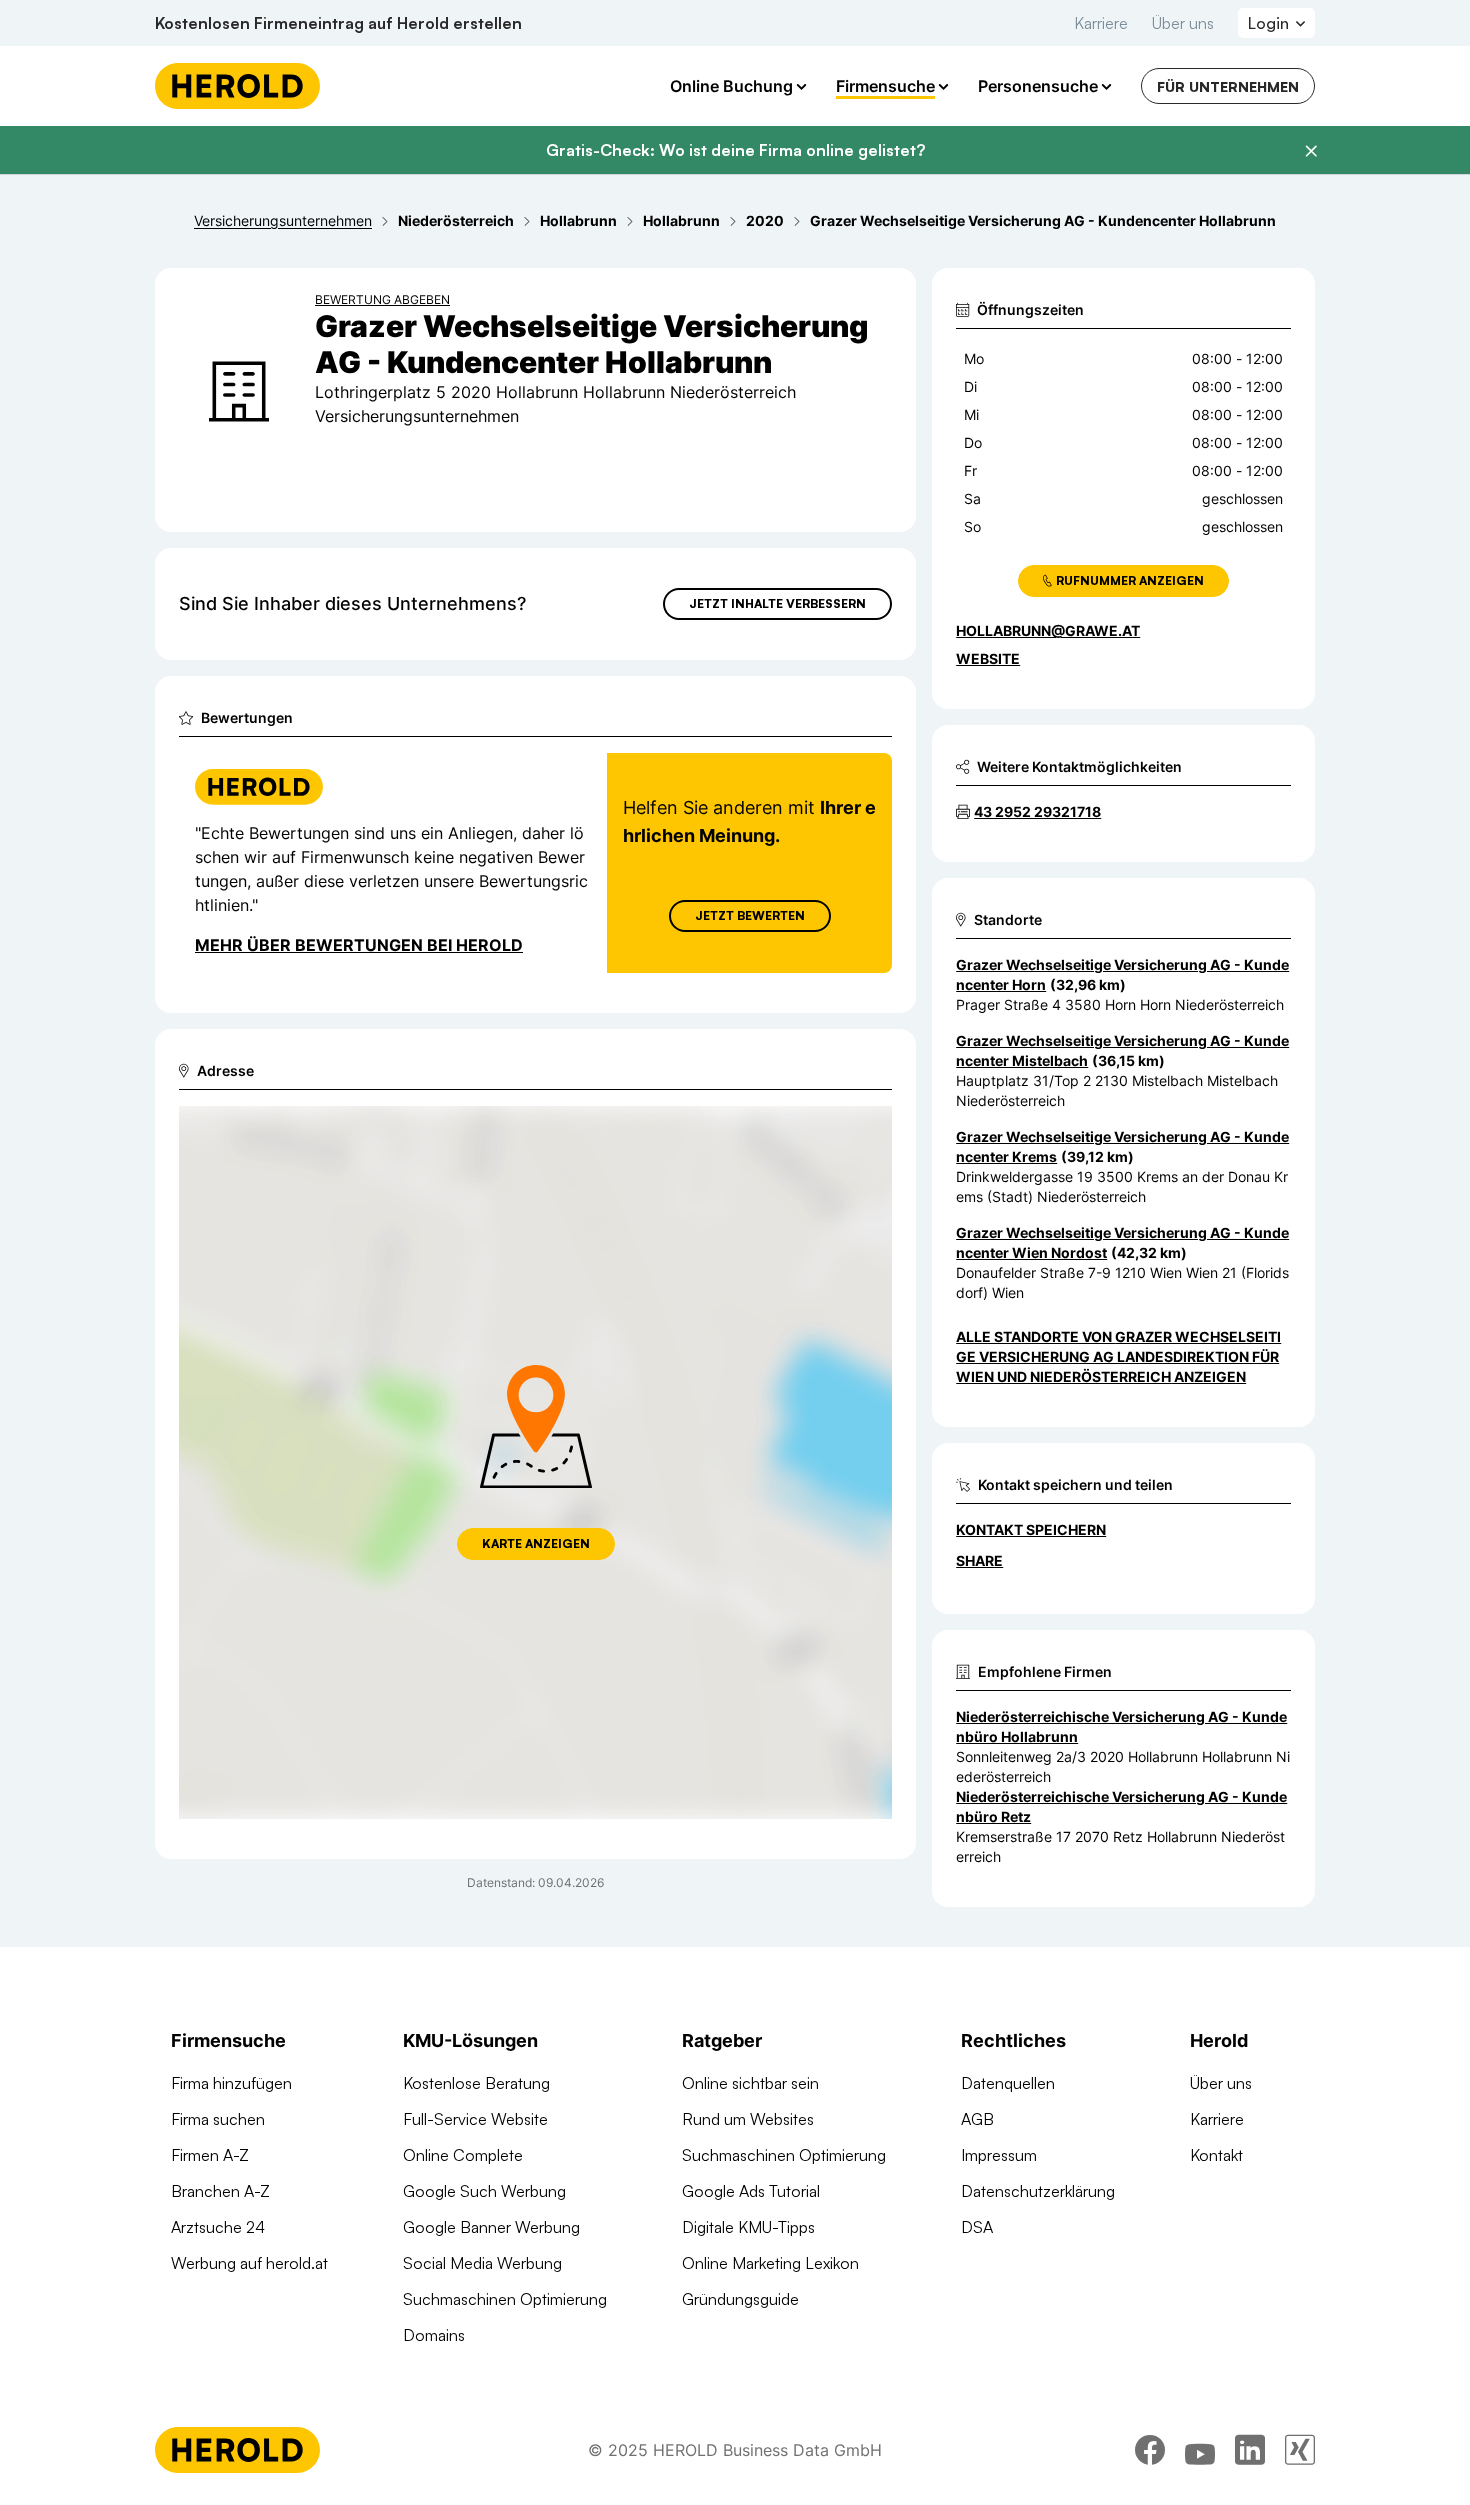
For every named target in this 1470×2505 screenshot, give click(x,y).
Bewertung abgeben (382, 299)
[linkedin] (1250, 2450)
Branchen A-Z (220, 2191)
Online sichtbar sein (750, 2083)
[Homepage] (237, 86)
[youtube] (1200, 2450)
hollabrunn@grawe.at (1048, 630)
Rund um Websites (748, 2119)
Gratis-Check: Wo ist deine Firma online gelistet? (735, 150)
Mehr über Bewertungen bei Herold (359, 945)
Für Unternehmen (1228, 86)
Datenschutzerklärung (1038, 2191)
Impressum (999, 2155)
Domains (434, 2335)
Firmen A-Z (210, 2155)
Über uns (1183, 23)
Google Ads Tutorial (751, 2191)
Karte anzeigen (536, 1543)
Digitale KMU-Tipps (748, 2227)
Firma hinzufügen (231, 2083)
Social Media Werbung (482, 2263)
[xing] (1300, 2450)
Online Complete (463, 2155)
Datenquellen (1008, 2083)
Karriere (1101, 23)
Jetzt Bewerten (750, 915)
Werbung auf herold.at (249, 2263)
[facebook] (1150, 2450)
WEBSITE (988, 658)
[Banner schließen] (1311, 151)
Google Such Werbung (484, 2191)
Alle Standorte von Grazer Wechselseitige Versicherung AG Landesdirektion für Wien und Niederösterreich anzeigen (1118, 1356)
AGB (977, 2119)
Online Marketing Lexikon (770, 2263)
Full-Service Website (475, 2119)
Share (979, 1560)
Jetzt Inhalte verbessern (777, 603)
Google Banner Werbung (491, 2227)
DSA (977, 2227)
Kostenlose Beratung (476, 2083)
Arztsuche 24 (218, 2227)
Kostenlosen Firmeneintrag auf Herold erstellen (338, 23)
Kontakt (1216, 2155)
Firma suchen (218, 2119)
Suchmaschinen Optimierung (505, 2299)
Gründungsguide (740, 2299)
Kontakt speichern (1031, 1529)
